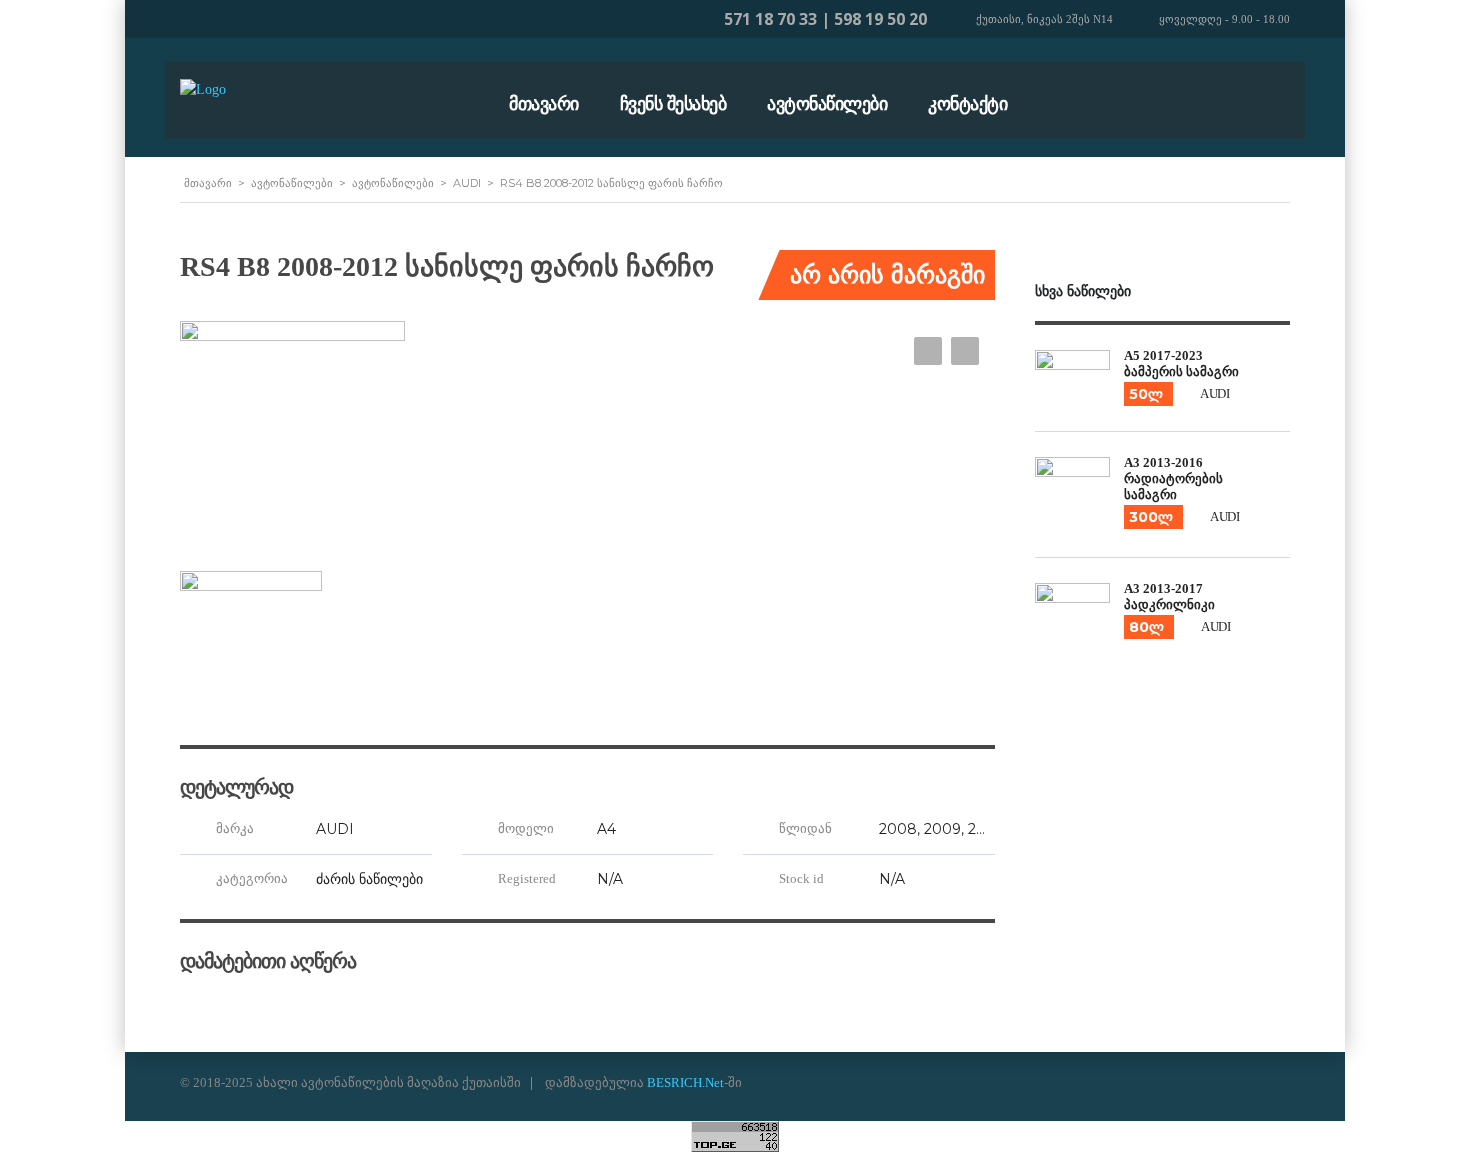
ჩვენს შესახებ (673, 104)
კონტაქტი (967, 104)
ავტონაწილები (827, 104)
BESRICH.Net (685, 1082)
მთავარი (544, 104)
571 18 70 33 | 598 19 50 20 (825, 19)
